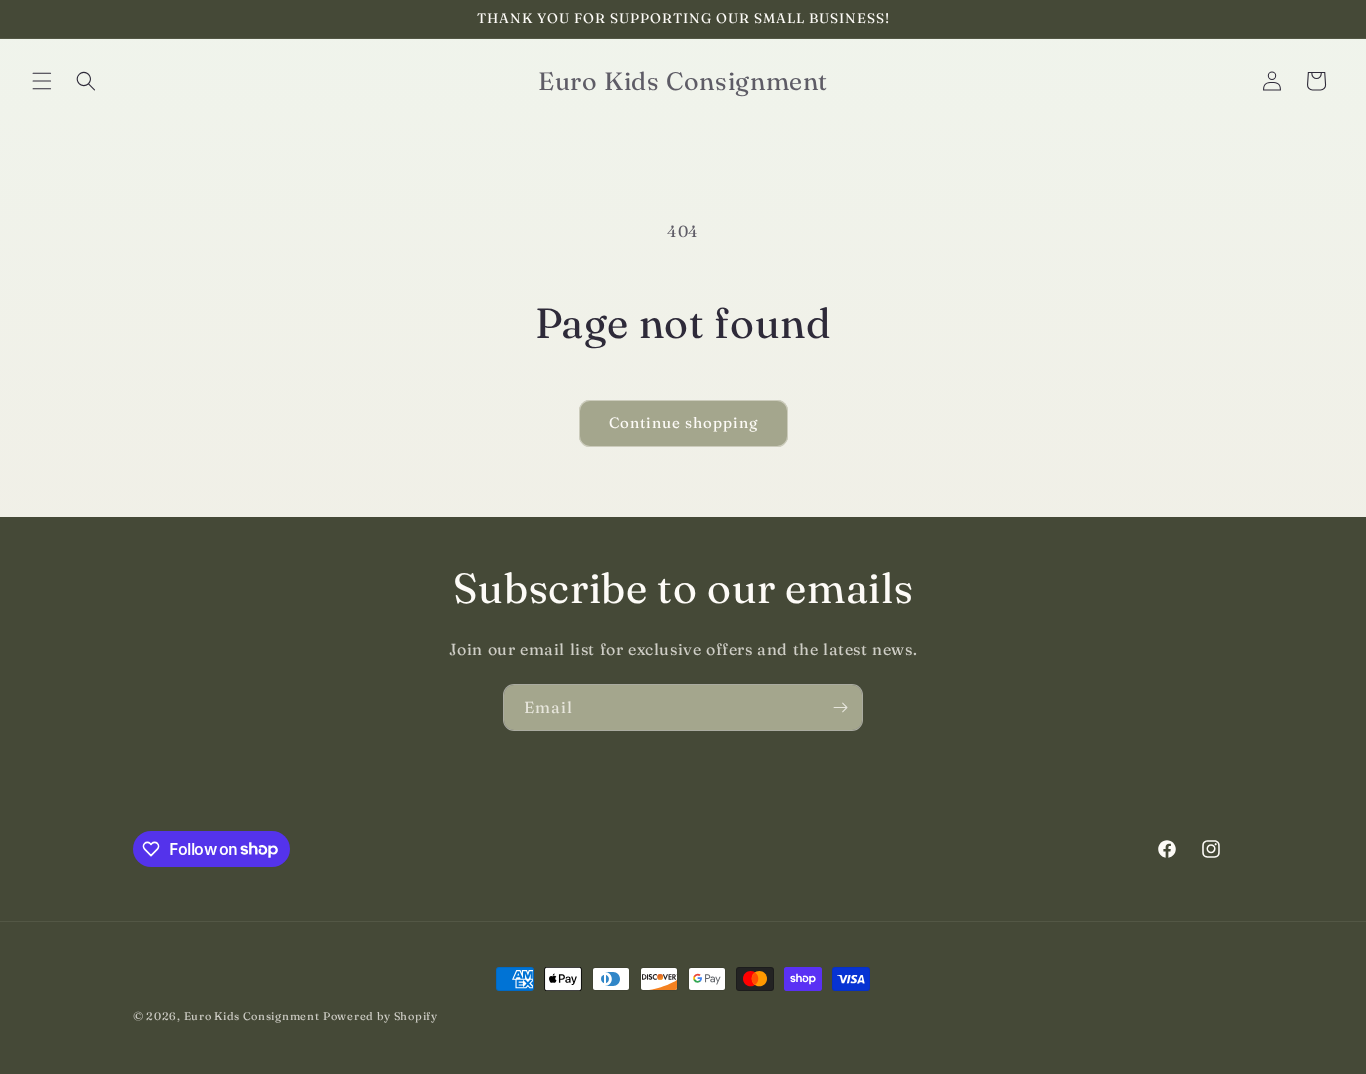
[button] (42, 81)
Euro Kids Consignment (252, 1016)
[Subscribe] (840, 707)
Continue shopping (683, 422)
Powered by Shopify (380, 1016)
